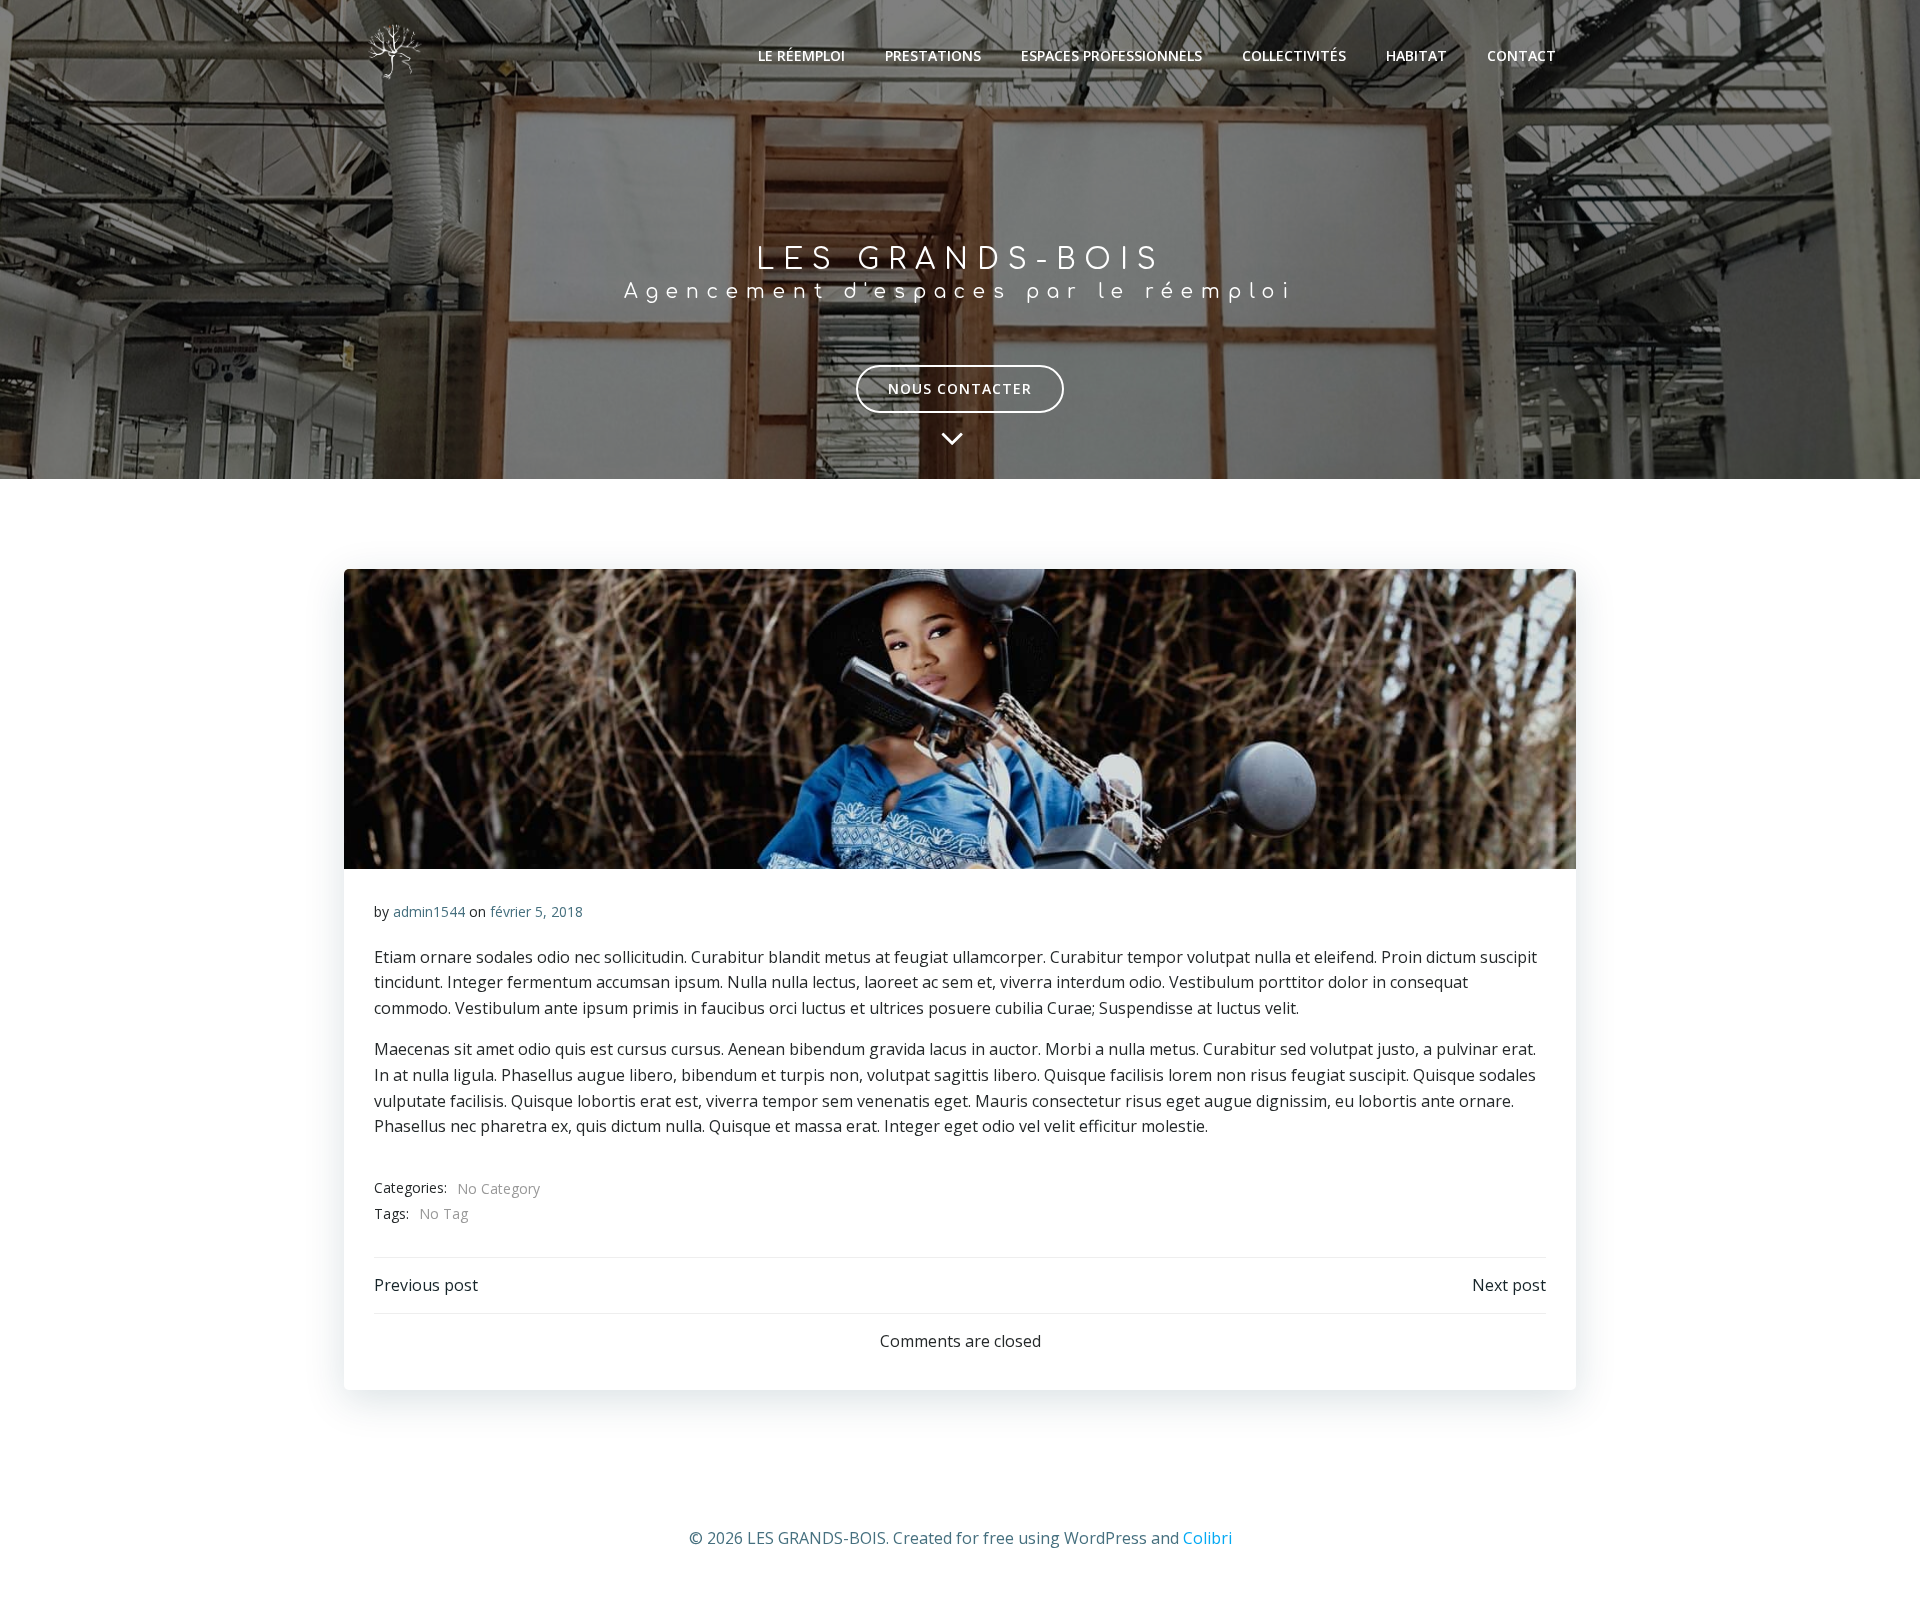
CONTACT (1521, 55)
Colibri (1207, 1538)
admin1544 (429, 911)
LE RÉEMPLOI (801, 55)
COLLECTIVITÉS (1294, 55)
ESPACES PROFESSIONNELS (1111, 55)
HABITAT (1416, 55)
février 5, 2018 (536, 911)
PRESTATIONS (933, 55)
